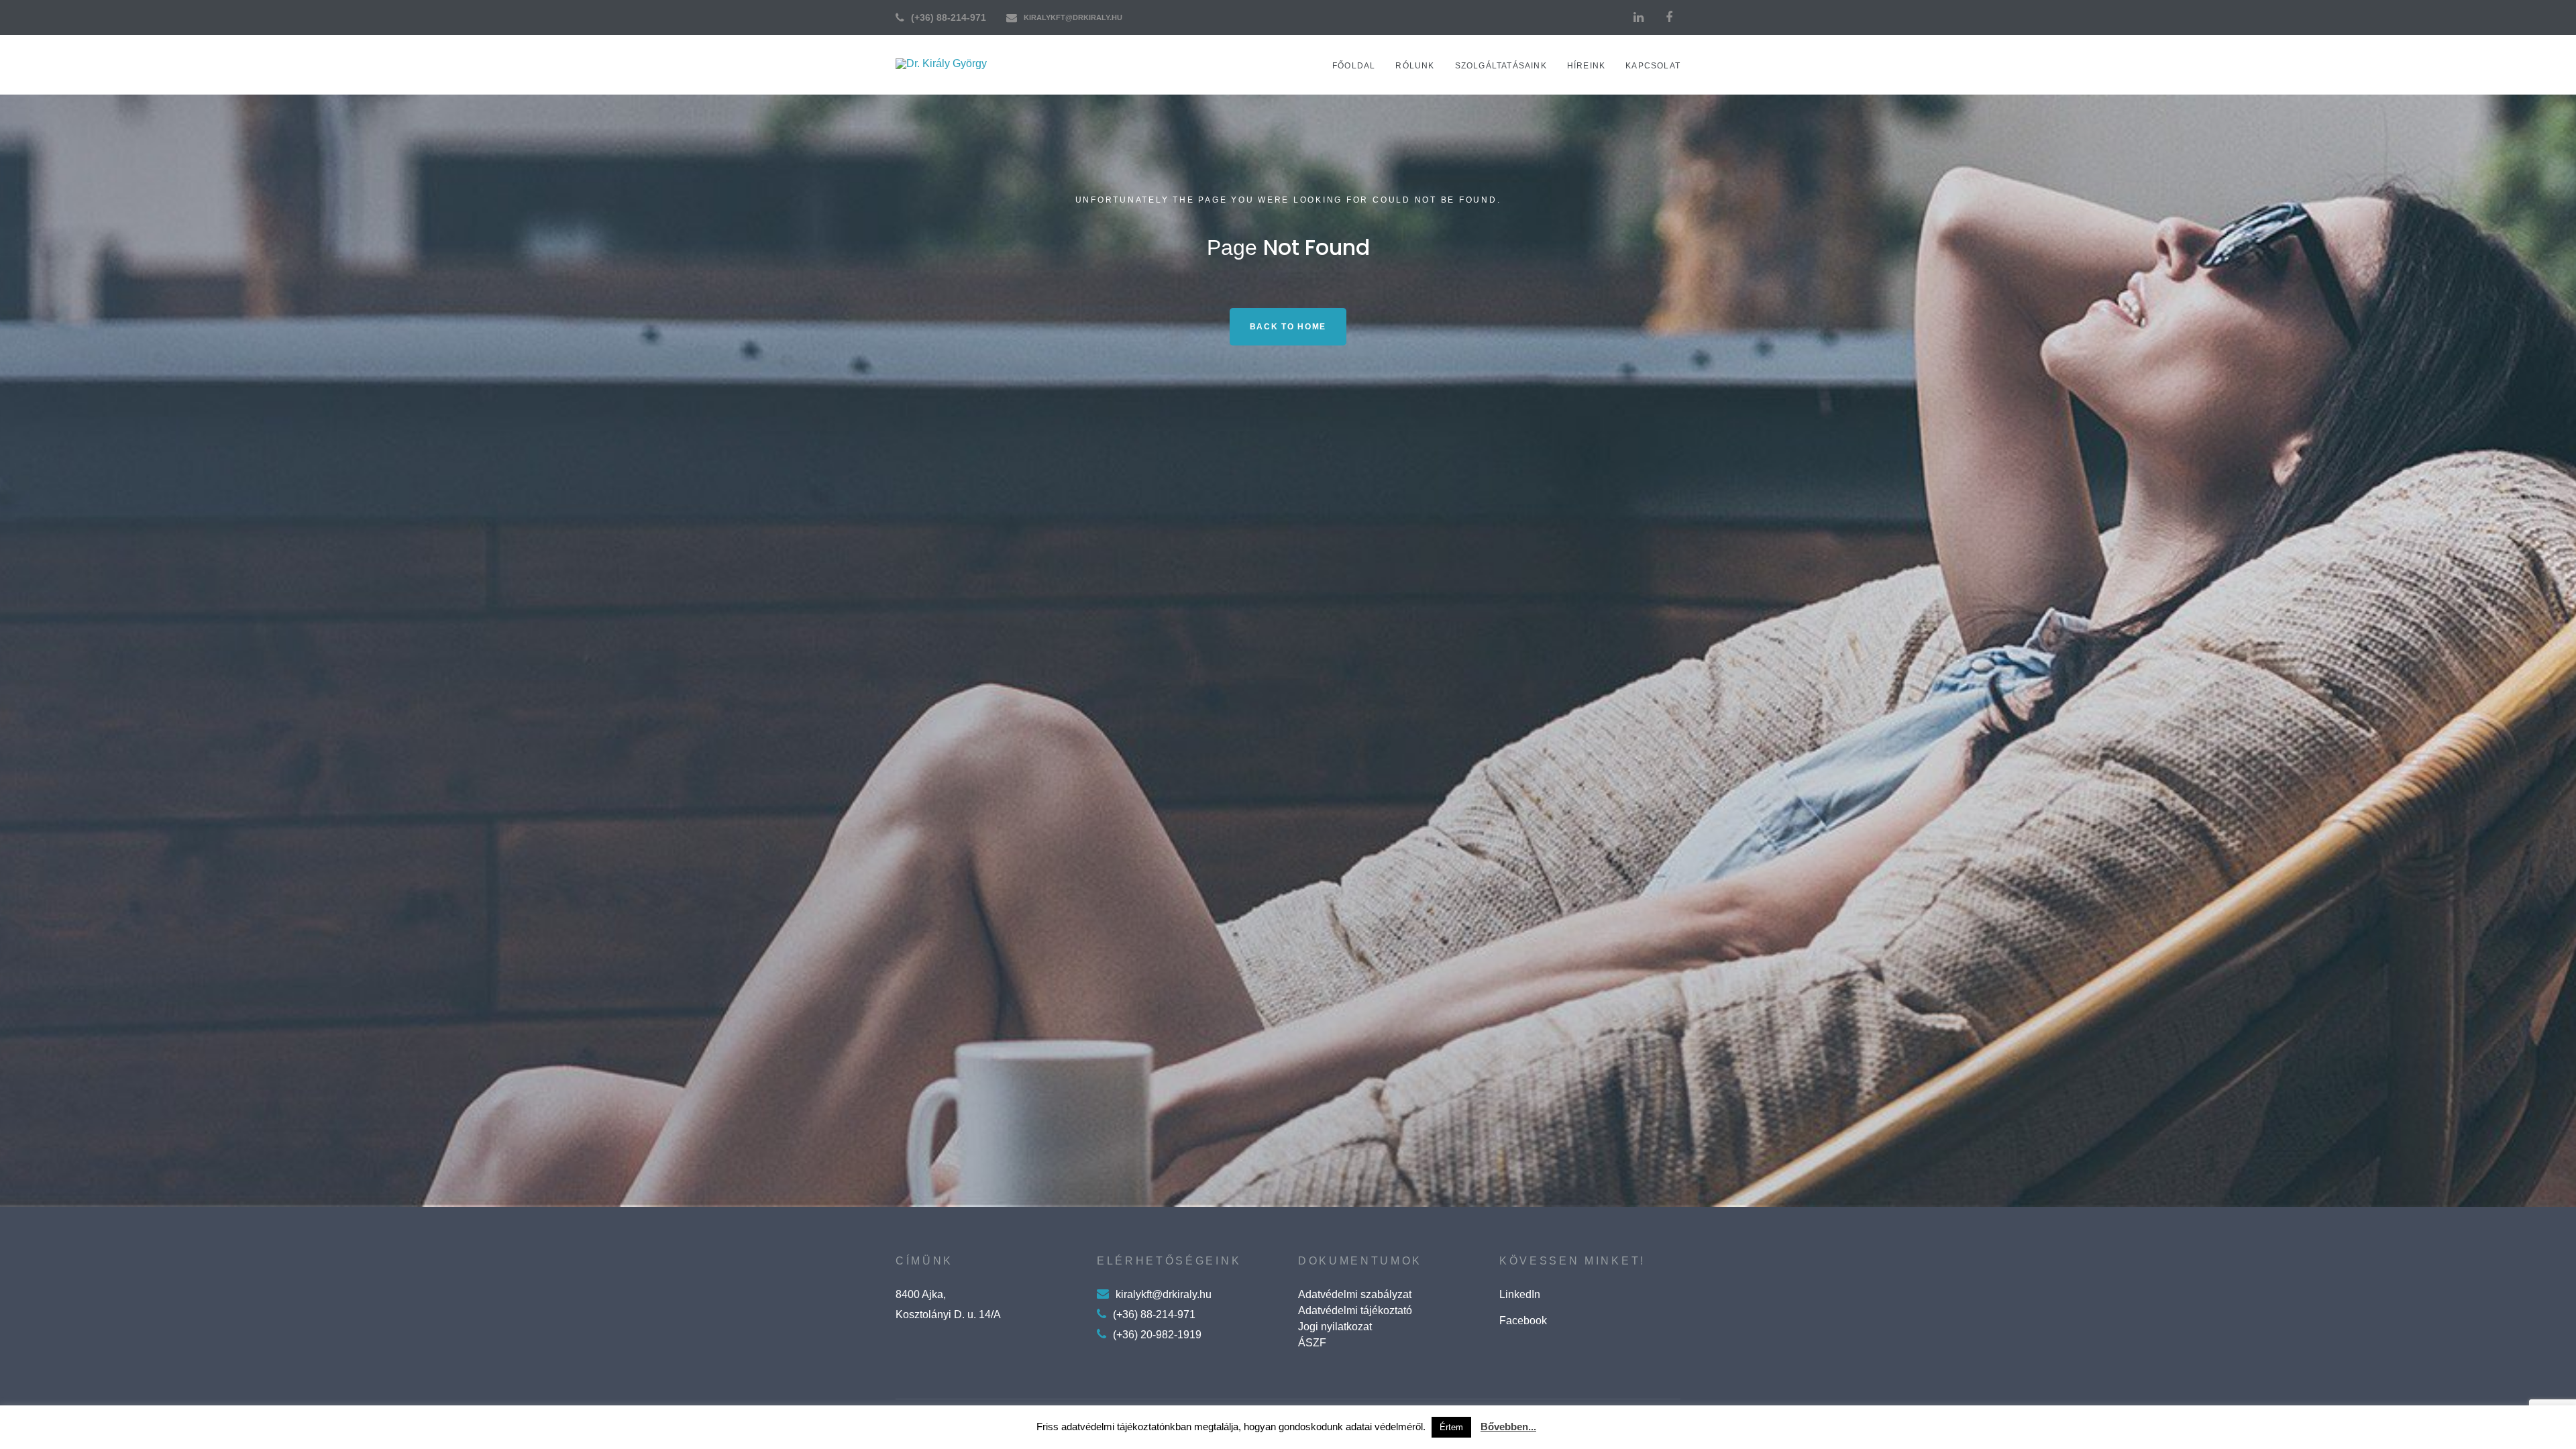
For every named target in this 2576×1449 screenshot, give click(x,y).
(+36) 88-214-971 (949, 17)
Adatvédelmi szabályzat (1355, 1294)
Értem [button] (1451, 1427)
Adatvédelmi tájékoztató (1355, 1310)
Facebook (1523, 1321)
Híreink (1586, 66)
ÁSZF (1312, 1343)
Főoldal (1354, 66)
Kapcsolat (1653, 66)
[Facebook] (1669, 17)
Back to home (1288, 327)
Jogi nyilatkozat (1335, 1327)
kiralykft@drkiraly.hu (1073, 17)
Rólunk (1415, 66)
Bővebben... (1508, 1427)
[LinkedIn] (1638, 17)
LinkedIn (1520, 1294)
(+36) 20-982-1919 (1157, 1335)
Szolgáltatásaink (1501, 66)
